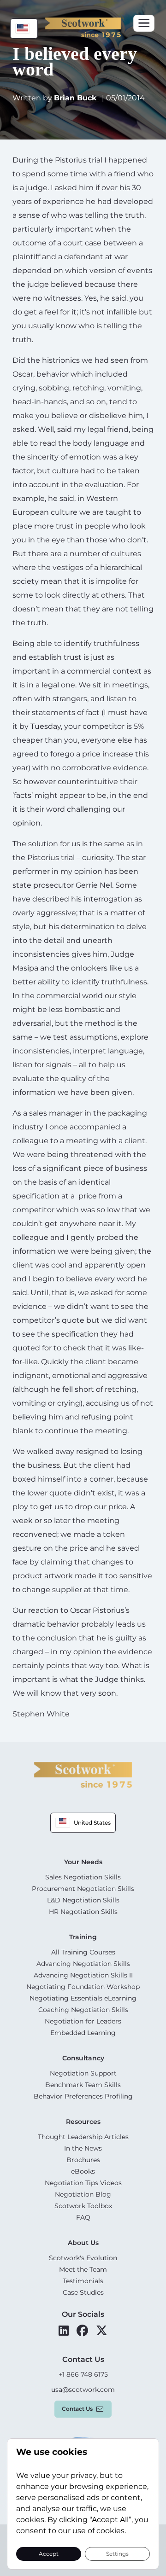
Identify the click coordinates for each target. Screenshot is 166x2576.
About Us (83, 2243)
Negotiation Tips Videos (83, 2183)
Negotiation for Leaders (83, 2021)
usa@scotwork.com (83, 2390)
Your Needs (83, 1862)
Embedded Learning (83, 2033)
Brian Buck (77, 98)
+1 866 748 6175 (83, 2374)
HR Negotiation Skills (83, 1912)
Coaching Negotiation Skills (83, 2010)
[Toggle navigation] (144, 23)
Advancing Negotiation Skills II (83, 1975)
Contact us (77, 2409)
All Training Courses (83, 1952)
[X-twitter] (102, 2331)
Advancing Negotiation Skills (83, 1964)
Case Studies (83, 2292)
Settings (117, 2553)
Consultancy (83, 2058)
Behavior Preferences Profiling (83, 2096)
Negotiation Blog (83, 2194)
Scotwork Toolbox (83, 2206)
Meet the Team (83, 2269)
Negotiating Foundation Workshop (83, 1987)
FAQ (83, 2217)
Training (83, 1937)
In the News (83, 2148)
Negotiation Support (83, 2073)
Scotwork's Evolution (83, 2258)
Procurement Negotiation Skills (83, 1889)
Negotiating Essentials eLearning (83, 1998)
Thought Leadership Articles (83, 2137)
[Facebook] (82, 2331)
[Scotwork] (83, 1774)
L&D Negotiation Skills (83, 1900)
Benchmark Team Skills (83, 2085)
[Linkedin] (64, 2331)
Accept (49, 2553)
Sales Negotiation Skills (83, 1877)
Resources (83, 2122)
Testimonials (83, 2281)
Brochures (83, 2160)
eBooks (83, 2171)
